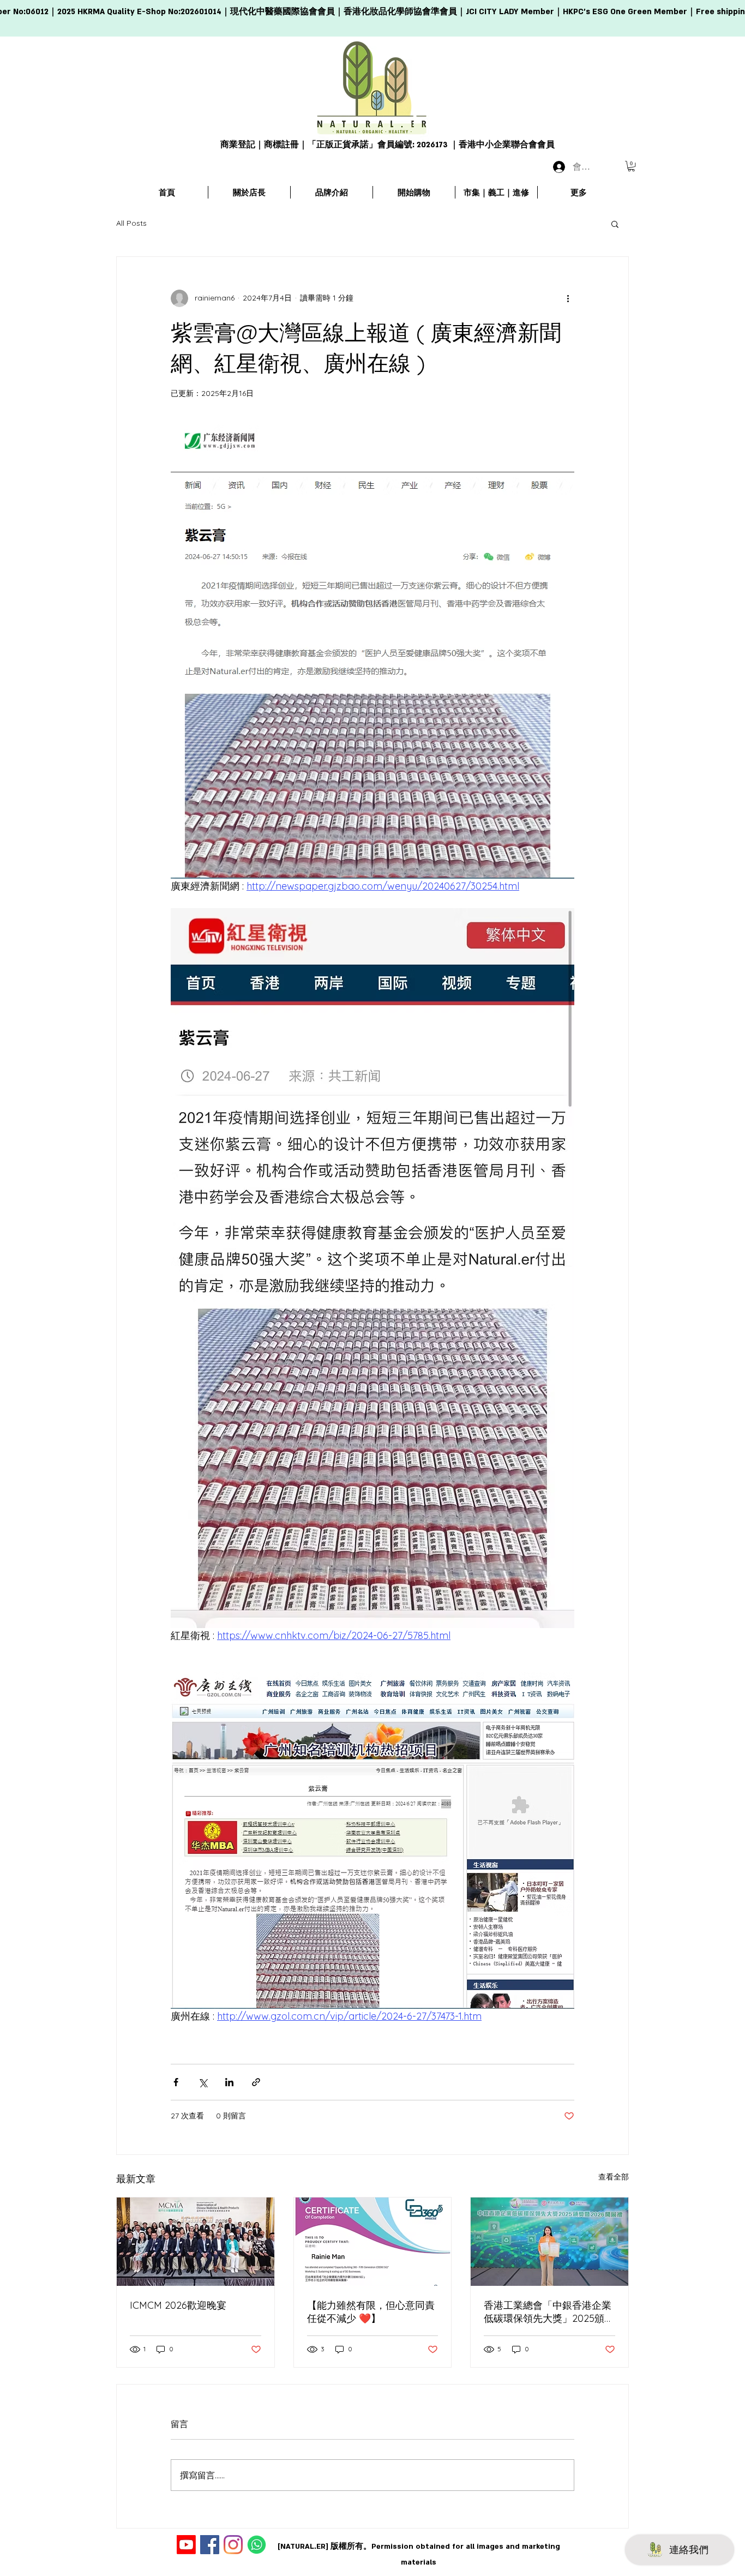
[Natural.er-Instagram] (233, 2545)
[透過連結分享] (256, 2082)
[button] (631, 166)
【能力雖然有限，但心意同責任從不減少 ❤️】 (371, 2312)
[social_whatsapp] (257, 2545)
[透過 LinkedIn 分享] (229, 2082)
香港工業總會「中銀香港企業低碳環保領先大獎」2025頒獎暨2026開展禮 (549, 2312)
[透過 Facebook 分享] (176, 2082)
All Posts (131, 223)
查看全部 (614, 2177)
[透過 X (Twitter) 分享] (203, 2082)
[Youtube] (186, 2545)
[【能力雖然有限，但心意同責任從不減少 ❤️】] (373, 2242)
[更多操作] (568, 298)
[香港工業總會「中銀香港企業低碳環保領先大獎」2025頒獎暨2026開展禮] (549, 2242)
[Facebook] (210, 2545)
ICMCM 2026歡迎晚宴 (178, 2305)
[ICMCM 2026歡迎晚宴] (196, 2242)
